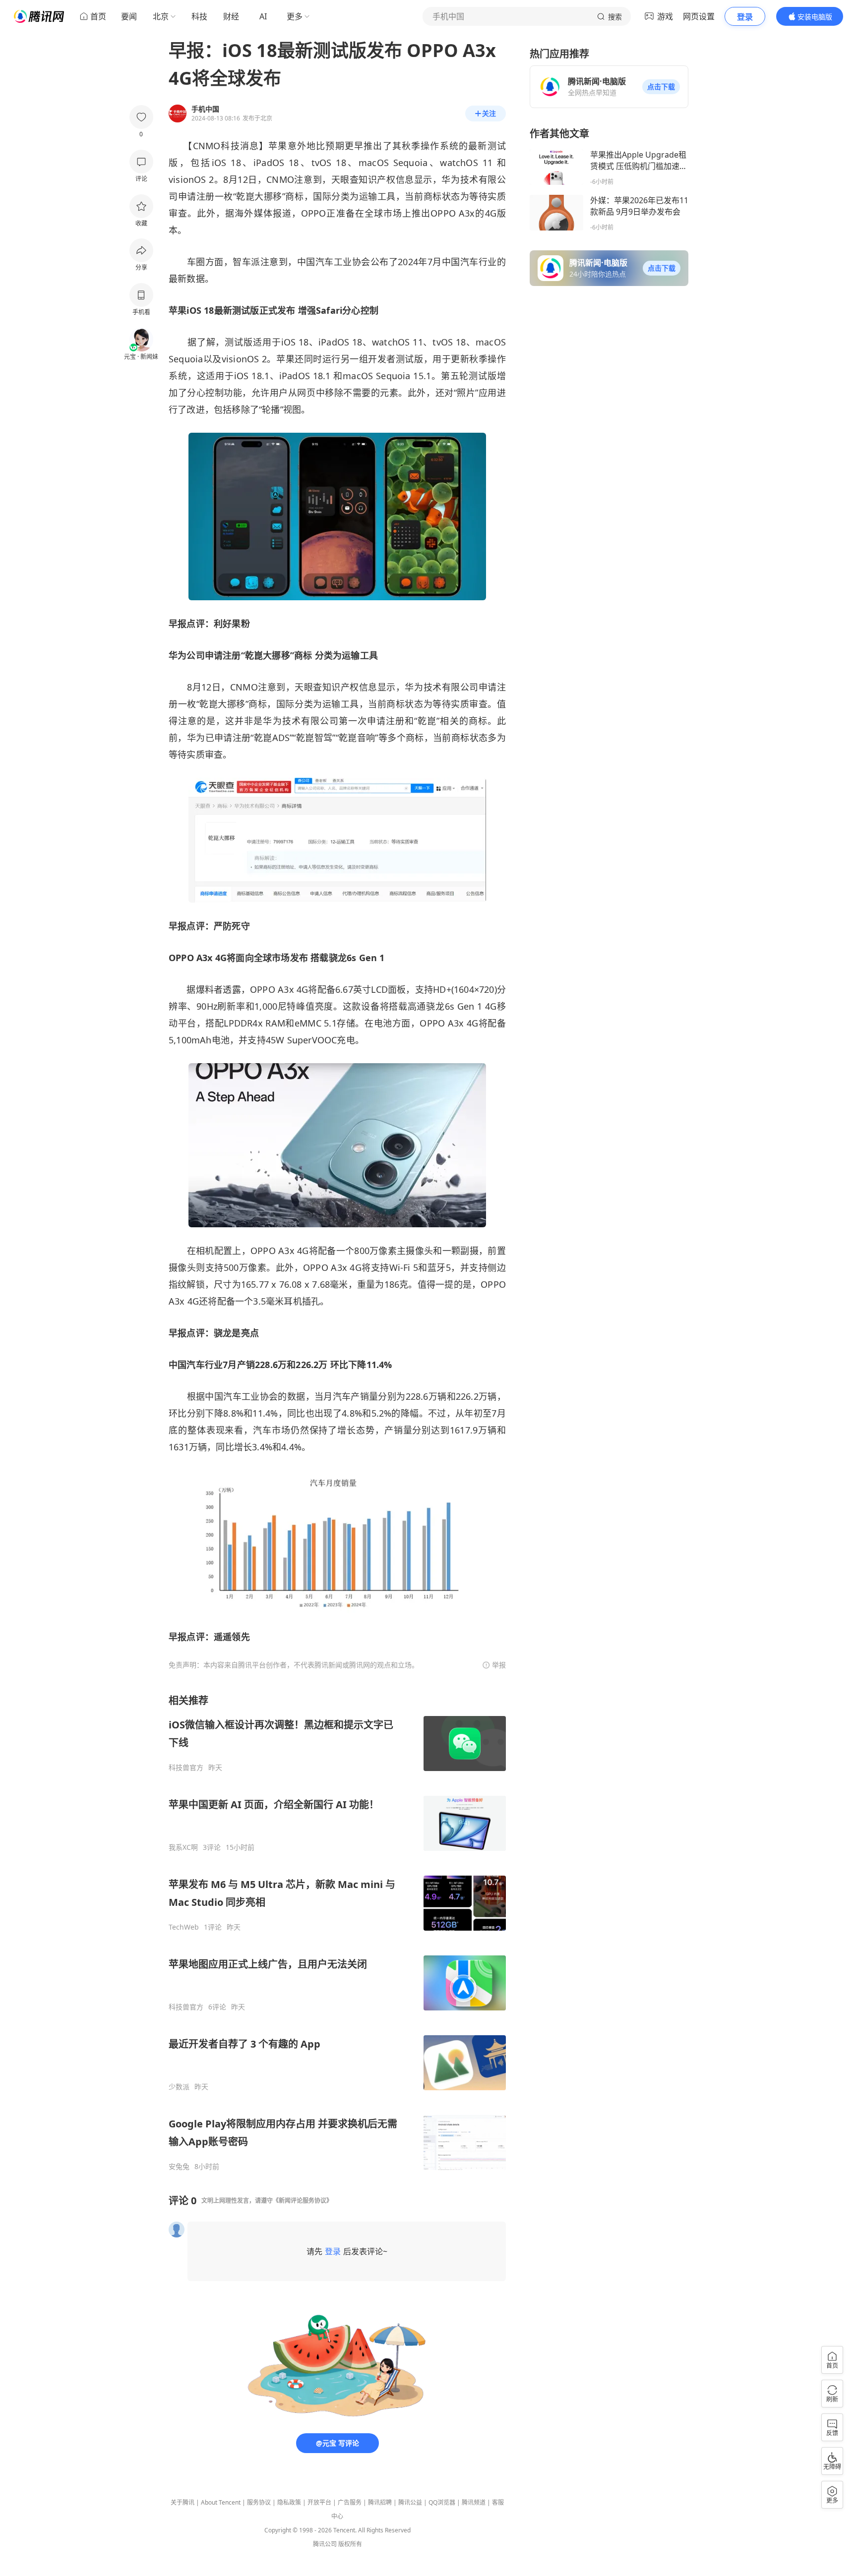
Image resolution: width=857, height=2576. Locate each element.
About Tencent (221, 2502)
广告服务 (350, 2502)
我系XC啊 (183, 1847)
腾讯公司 (325, 2544)
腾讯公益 (410, 2502)
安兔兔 (179, 2167)
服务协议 (259, 2502)
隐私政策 (289, 2502)
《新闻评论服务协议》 (303, 2201)
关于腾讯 (183, 2502)
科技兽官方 (186, 1768)
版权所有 (350, 2544)
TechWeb (184, 1927)
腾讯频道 (474, 2502)
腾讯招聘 (380, 2502)
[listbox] (337, 1932)
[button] (661, 87)
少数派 (179, 2087)
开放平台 (319, 2502)
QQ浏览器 (442, 2502)
